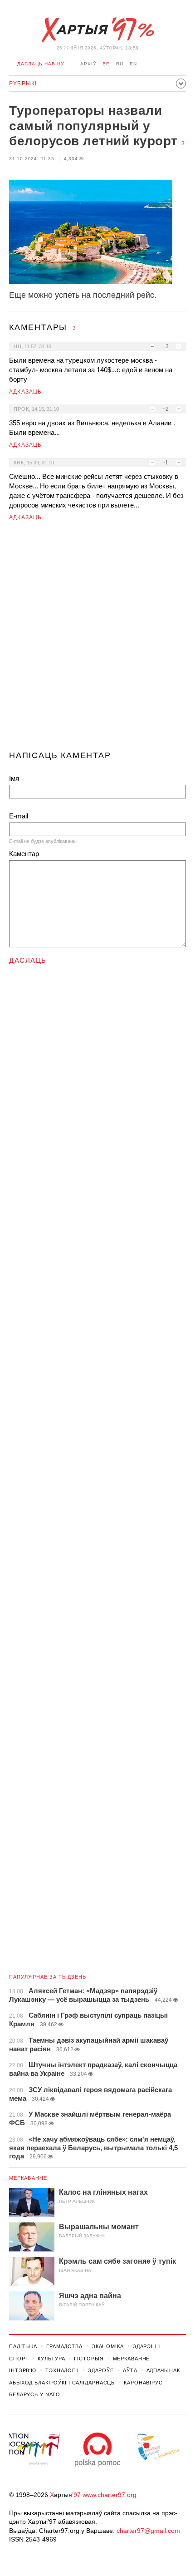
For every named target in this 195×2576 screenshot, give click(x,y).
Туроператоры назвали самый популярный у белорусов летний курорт (93, 126)
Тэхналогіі (62, 2370)
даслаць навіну (41, 64)
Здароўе (101, 2370)
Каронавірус (143, 2383)
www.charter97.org (110, 2495)
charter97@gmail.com (148, 2531)
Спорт (19, 2359)
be (106, 64)
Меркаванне (28, 2178)
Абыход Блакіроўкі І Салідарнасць (62, 2383)
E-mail (19, 816)
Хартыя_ (97, 30)
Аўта (130, 2370)
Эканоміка (108, 2346)
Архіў (88, 64)
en (133, 64)
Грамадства (64, 2346)
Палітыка (23, 2346)
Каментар (24, 854)
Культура (51, 2359)
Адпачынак (163, 2370)
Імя (14, 778)
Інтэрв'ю (23, 2370)
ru (120, 64)
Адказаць (26, 392)
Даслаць (28, 960)
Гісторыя (89, 2359)
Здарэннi (147, 2346)
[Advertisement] (97, 640)
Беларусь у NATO (35, 2394)
